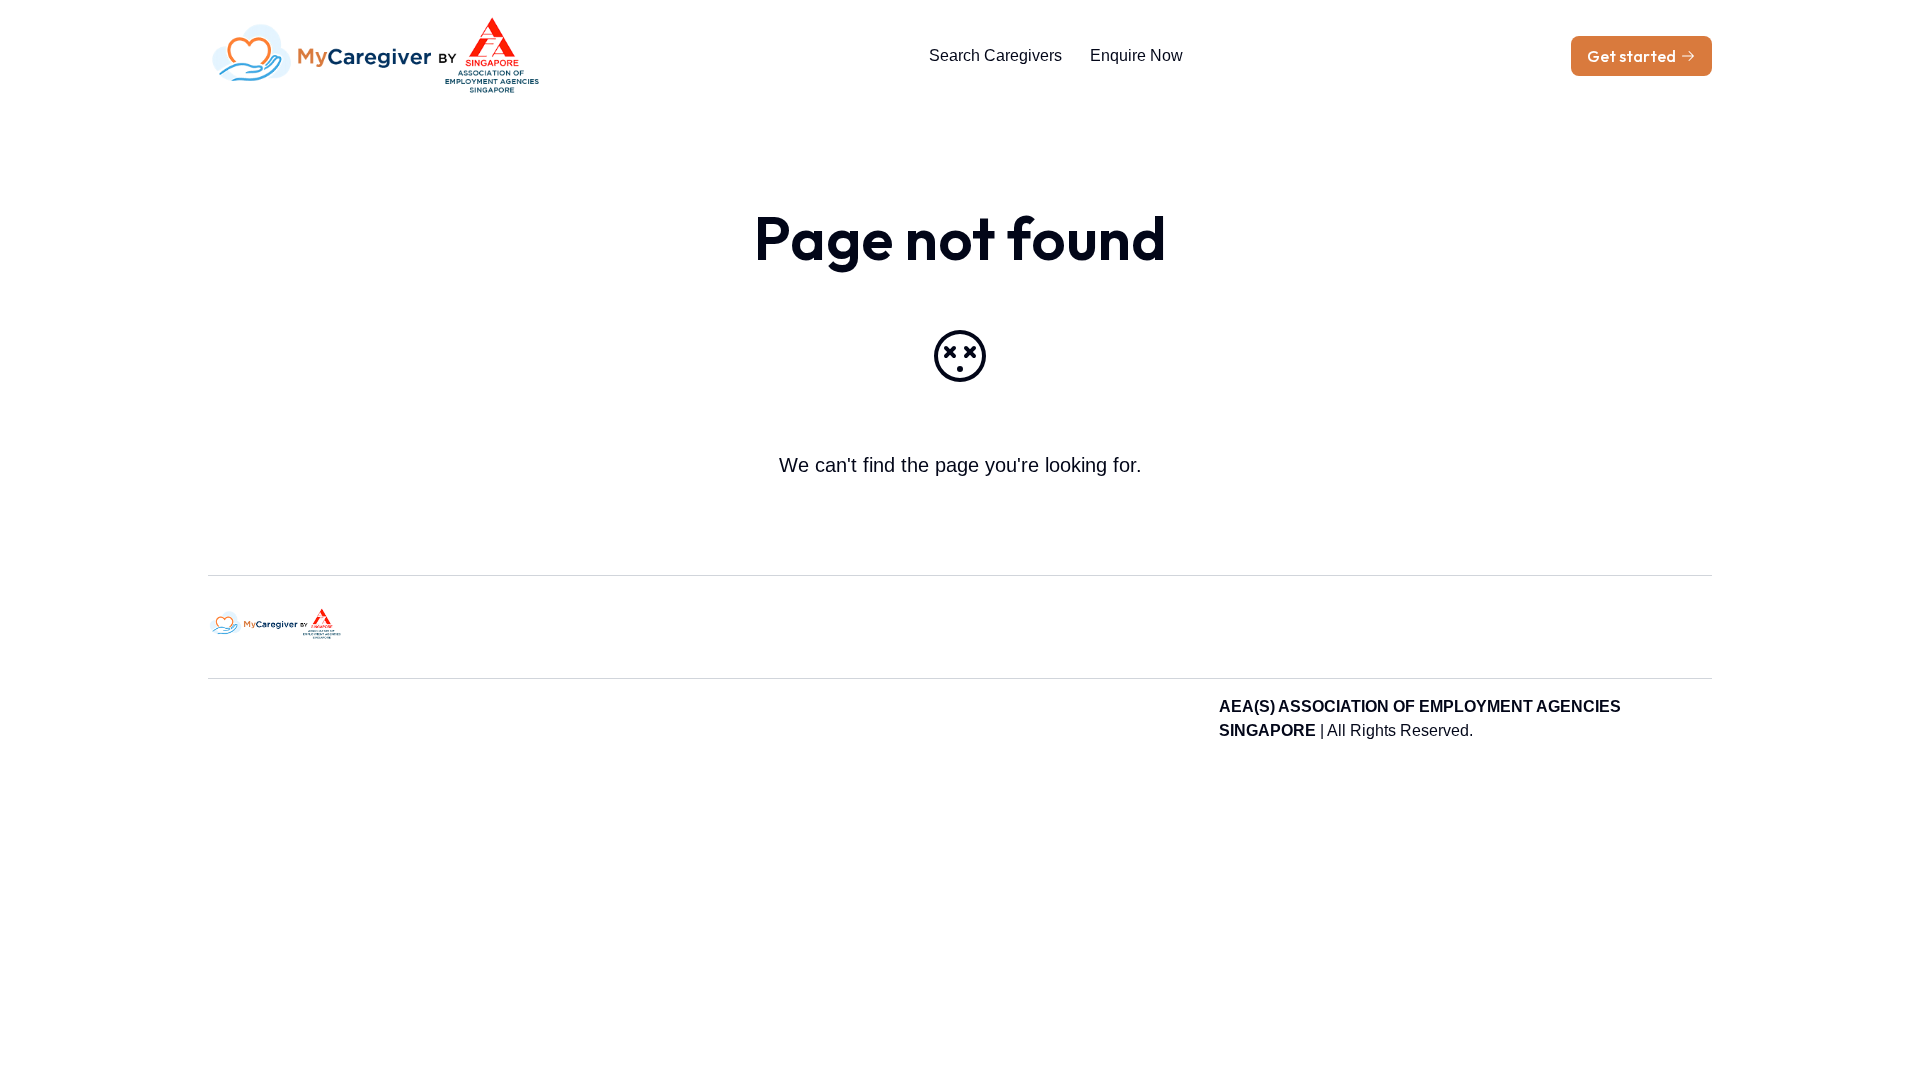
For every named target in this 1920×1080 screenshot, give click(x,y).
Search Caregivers (995, 55)
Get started (1631, 56)
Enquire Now (1136, 55)
